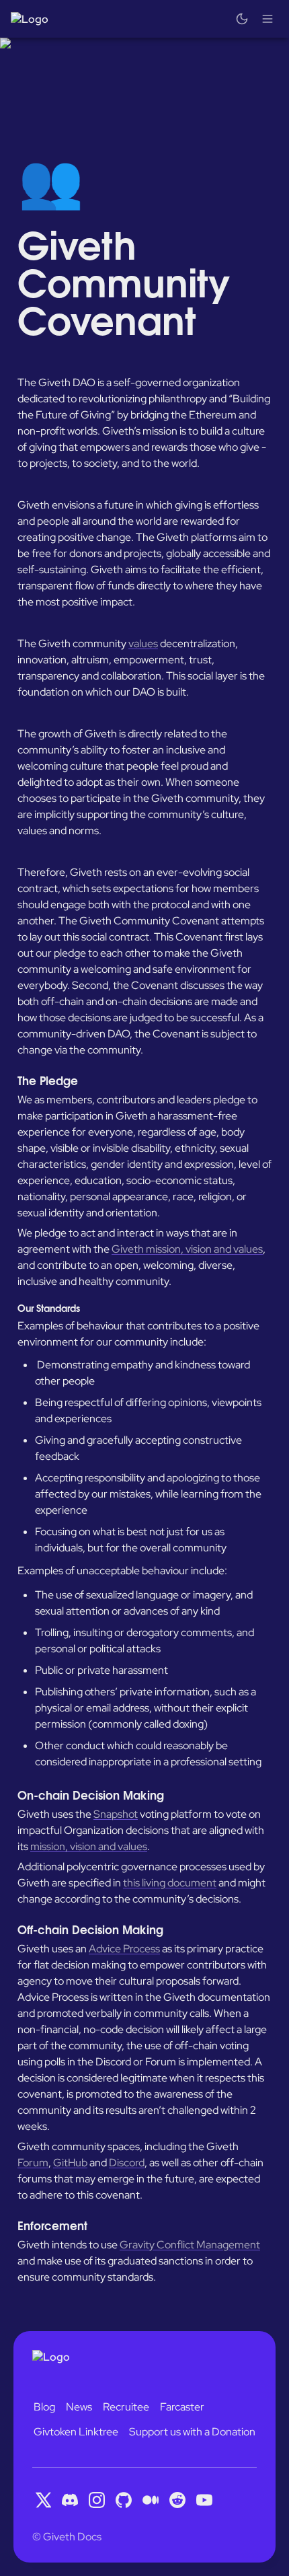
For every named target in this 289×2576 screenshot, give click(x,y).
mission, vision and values (89, 1846)
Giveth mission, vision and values (187, 1249)
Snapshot (116, 1814)
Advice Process (124, 1949)
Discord (127, 2163)
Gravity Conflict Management (190, 2245)
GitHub (70, 2163)
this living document (170, 1883)
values (143, 643)
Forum (33, 2163)
